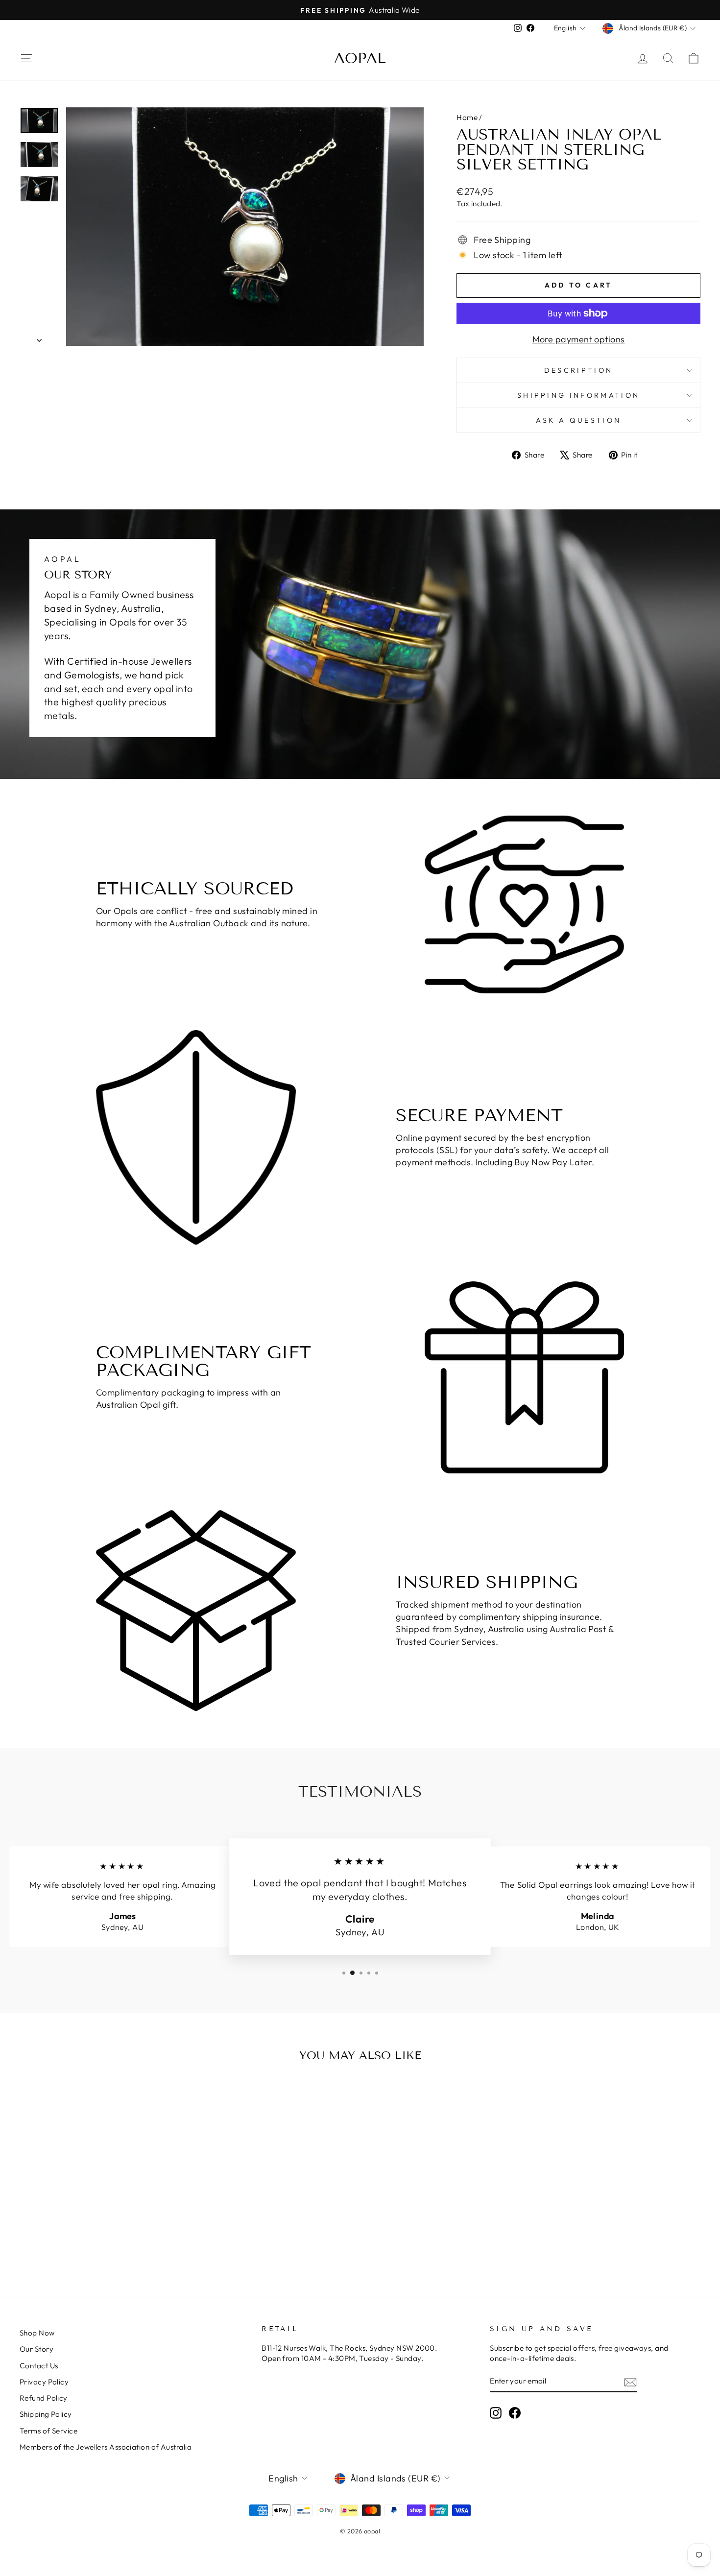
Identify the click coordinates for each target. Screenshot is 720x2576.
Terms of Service (48, 2431)
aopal (360, 58)
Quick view (101, 2182)
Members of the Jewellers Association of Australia (106, 2447)
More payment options (579, 339)
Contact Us (39, 2366)
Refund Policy (44, 2398)
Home (467, 117)
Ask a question (578, 420)
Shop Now (37, 2333)
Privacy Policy (44, 2382)
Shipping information (578, 395)
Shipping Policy (46, 2414)
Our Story (36, 2349)
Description (579, 370)
